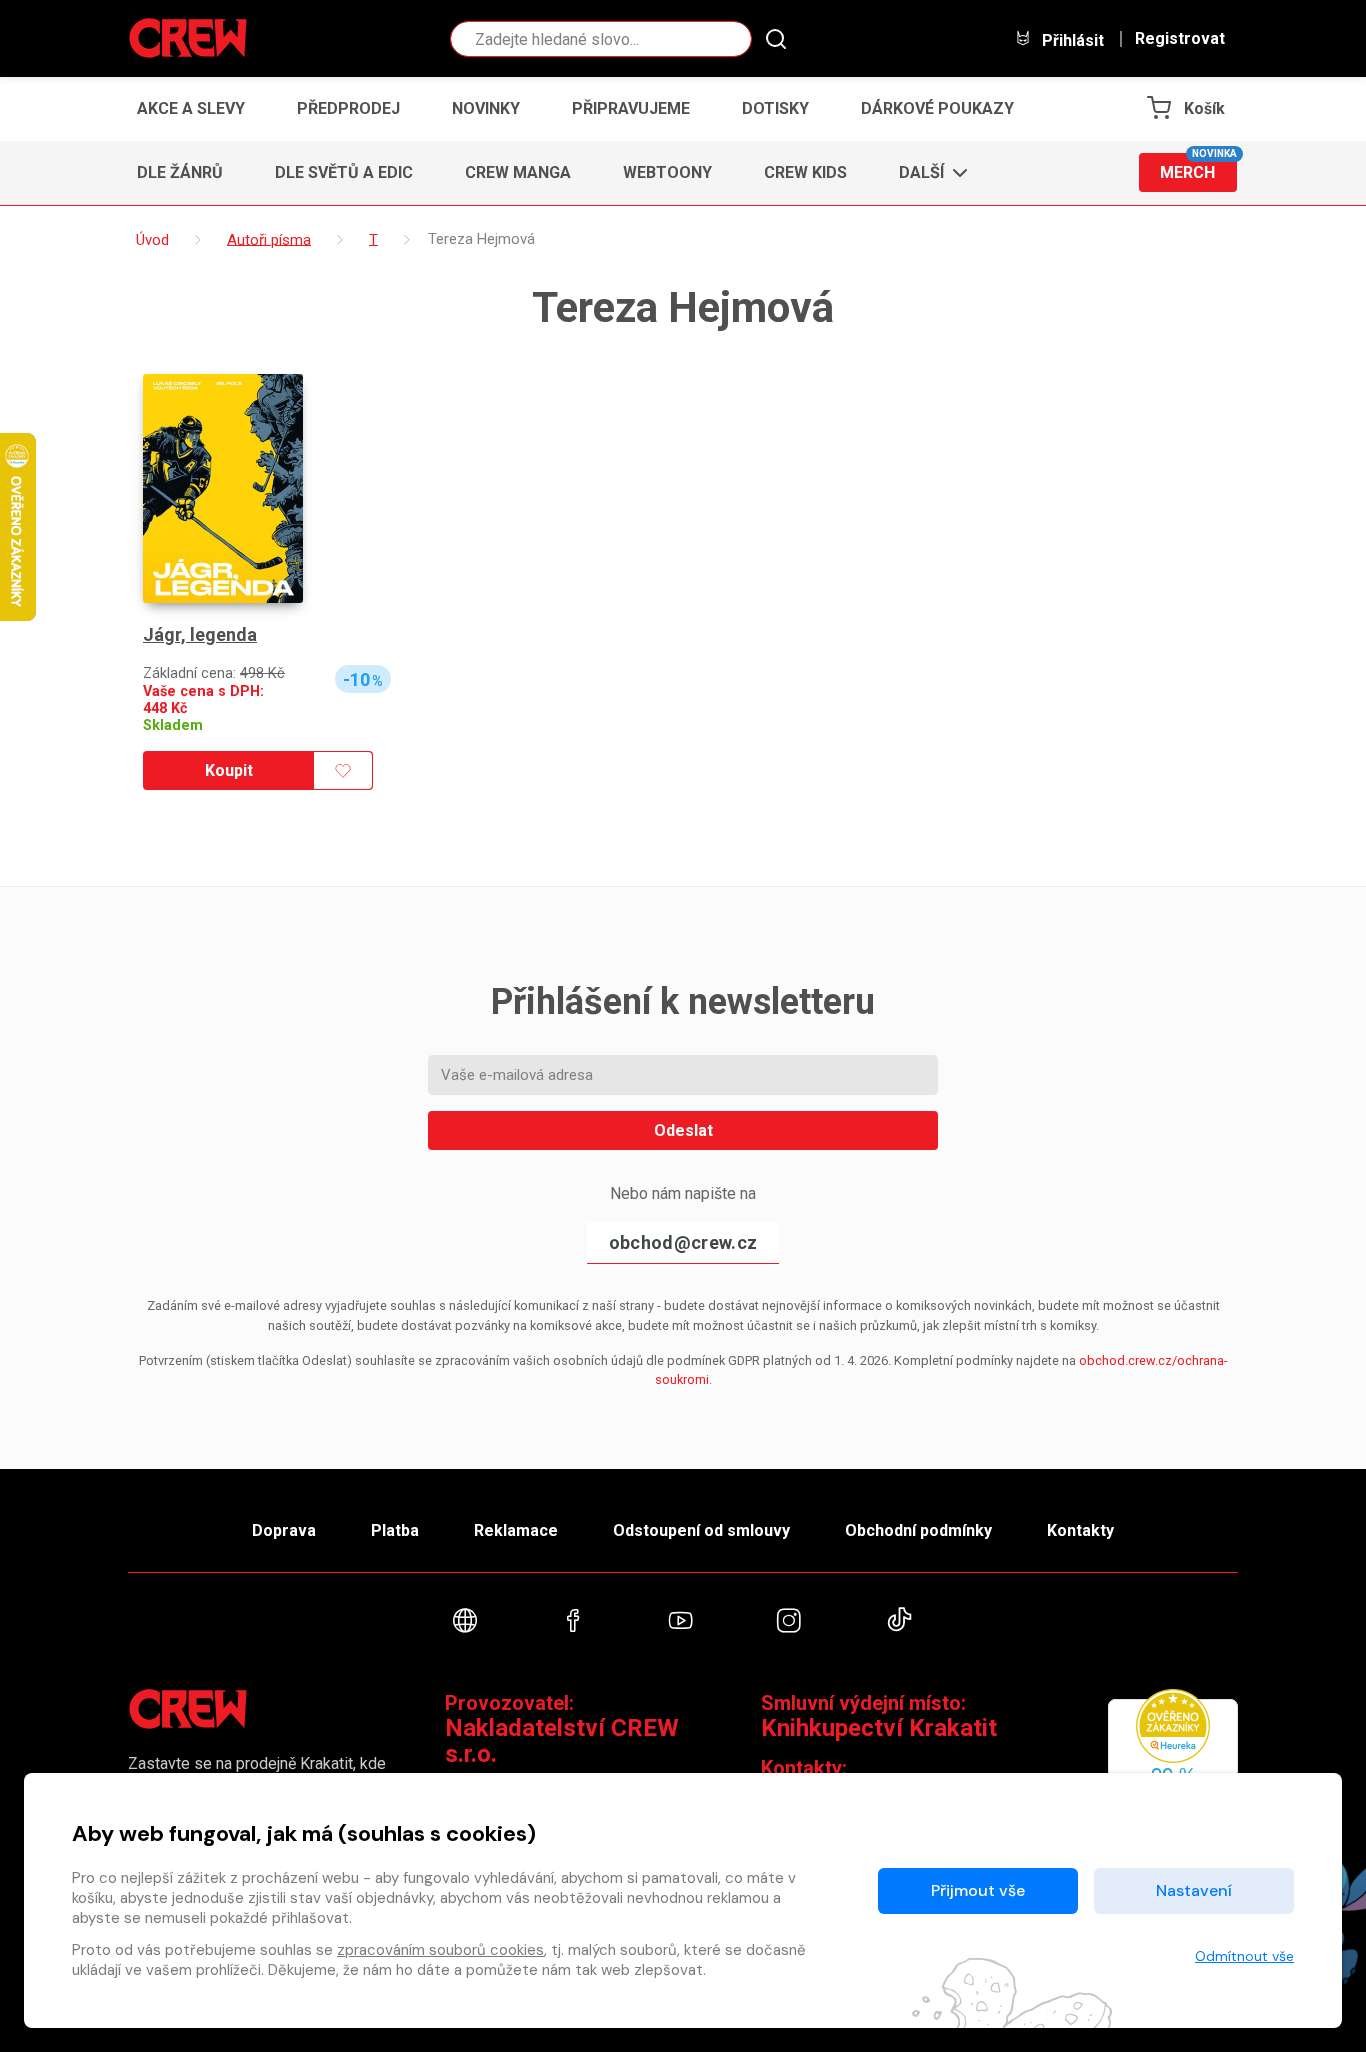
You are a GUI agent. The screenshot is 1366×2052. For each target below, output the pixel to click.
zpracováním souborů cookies (440, 1950)
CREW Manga (518, 172)
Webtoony (667, 172)
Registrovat (1180, 39)
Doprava (284, 1530)
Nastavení (1194, 1890)
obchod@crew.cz (683, 1242)
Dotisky (775, 108)
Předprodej (348, 108)
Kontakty (1080, 1530)
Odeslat (683, 1130)
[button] (927, 173)
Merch (1198, 167)
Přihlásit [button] (1071, 40)
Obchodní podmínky (918, 1530)
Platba (395, 1530)
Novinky (486, 108)
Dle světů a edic (344, 172)
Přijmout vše (978, 1890)
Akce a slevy (191, 108)
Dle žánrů (180, 172)
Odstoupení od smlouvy (701, 1530)
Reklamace (516, 1530)
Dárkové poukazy (937, 108)
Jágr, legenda (200, 634)
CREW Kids (805, 172)
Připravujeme (631, 108)
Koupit (229, 770)
